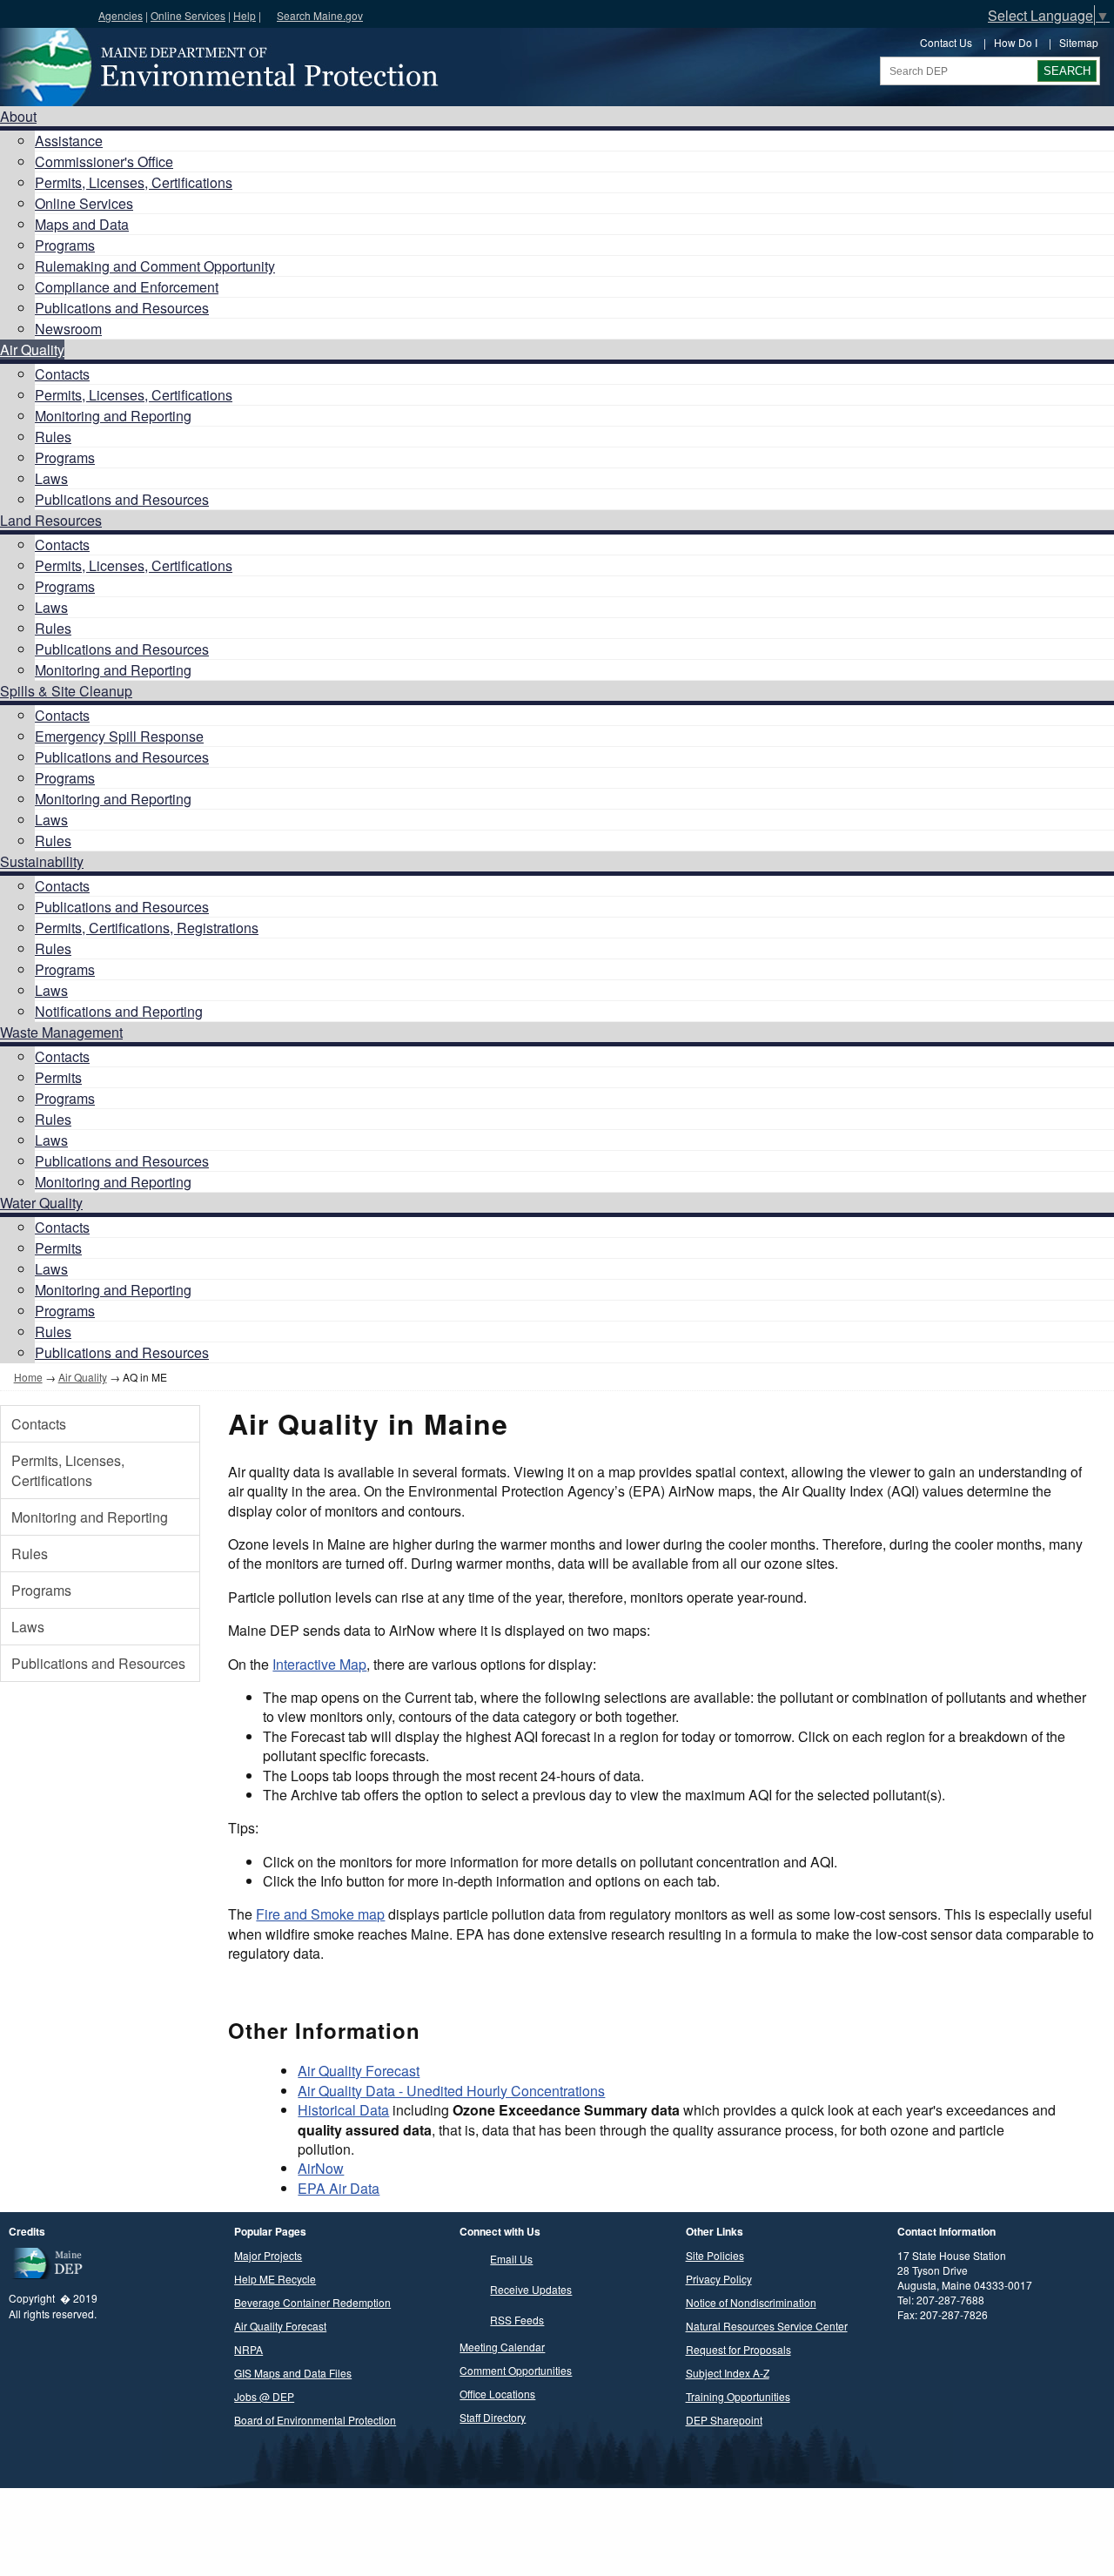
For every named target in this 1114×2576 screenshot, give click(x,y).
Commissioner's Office (104, 161)
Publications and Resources (122, 308)
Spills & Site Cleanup (66, 691)
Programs (65, 245)
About (18, 116)
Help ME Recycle (275, 2279)
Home (28, 1377)
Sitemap (1079, 42)
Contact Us (946, 42)
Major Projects (268, 2255)
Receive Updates (531, 2289)
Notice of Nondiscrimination (751, 2302)
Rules (53, 437)
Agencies (121, 15)
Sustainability (42, 861)
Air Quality (32, 350)
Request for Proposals (738, 2349)
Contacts (62, 374)
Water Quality (41, 1203)
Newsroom (68, 329)
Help (245, 15)
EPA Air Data (339, 2188)
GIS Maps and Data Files (293, 2373)
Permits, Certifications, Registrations (147, 928)
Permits (58, 1077)
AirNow (321, 2168)
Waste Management (61, 1032)
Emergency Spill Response (119, 736)
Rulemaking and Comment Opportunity (155, 266)
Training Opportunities (738, 2396)
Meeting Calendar (502, 2347)
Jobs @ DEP (264, 2396)
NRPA (248, 2349)
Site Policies (715, 2255)
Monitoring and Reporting (113, 416)
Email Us (511, 2259)
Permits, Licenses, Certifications (134, 182)
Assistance (69, 141)
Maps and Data (82, 224)
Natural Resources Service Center (767, 2326)
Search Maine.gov (320, 15)
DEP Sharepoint (724, 2420)
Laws (51, 478)
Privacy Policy (719, 2279)
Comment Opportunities (516, 2370)
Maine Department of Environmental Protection (218, 67)
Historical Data (343, 2110)
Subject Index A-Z (728, 2373)
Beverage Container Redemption (312, 2302)
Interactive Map (319, 1664)
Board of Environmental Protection (315, 2420)
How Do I (1016, 42)
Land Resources (51, 520)
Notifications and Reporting (119, 1011)
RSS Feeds (517, 2320)
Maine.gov (45, 14)
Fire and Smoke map (320, 1914)
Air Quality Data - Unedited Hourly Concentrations (451, 2091)
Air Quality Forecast (359, 2071)
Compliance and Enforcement (127, 287)
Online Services (188, 15)
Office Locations (497, 2394)
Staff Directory (493, 2417)
